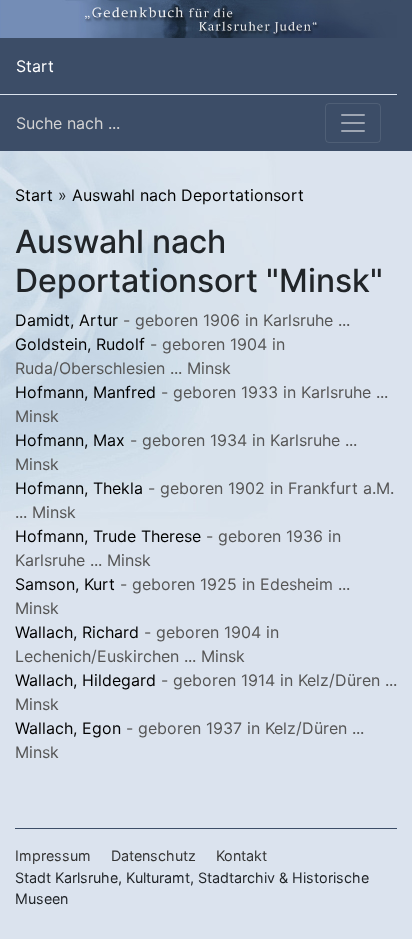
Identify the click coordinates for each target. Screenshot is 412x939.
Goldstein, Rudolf (80, 344)
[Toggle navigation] (353, 123)
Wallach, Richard (77, 632)
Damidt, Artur (66, 320)
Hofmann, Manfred (85, 392)
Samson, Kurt (65, 584)
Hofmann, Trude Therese (108, 536)
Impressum (53, 855)
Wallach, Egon (68, 728)
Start (35, 65)
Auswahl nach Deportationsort (188, 195)
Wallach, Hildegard (85, 680)
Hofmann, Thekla (79, 488)
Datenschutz (153, 855)
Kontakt (241, 855)
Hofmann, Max (70, 440)
